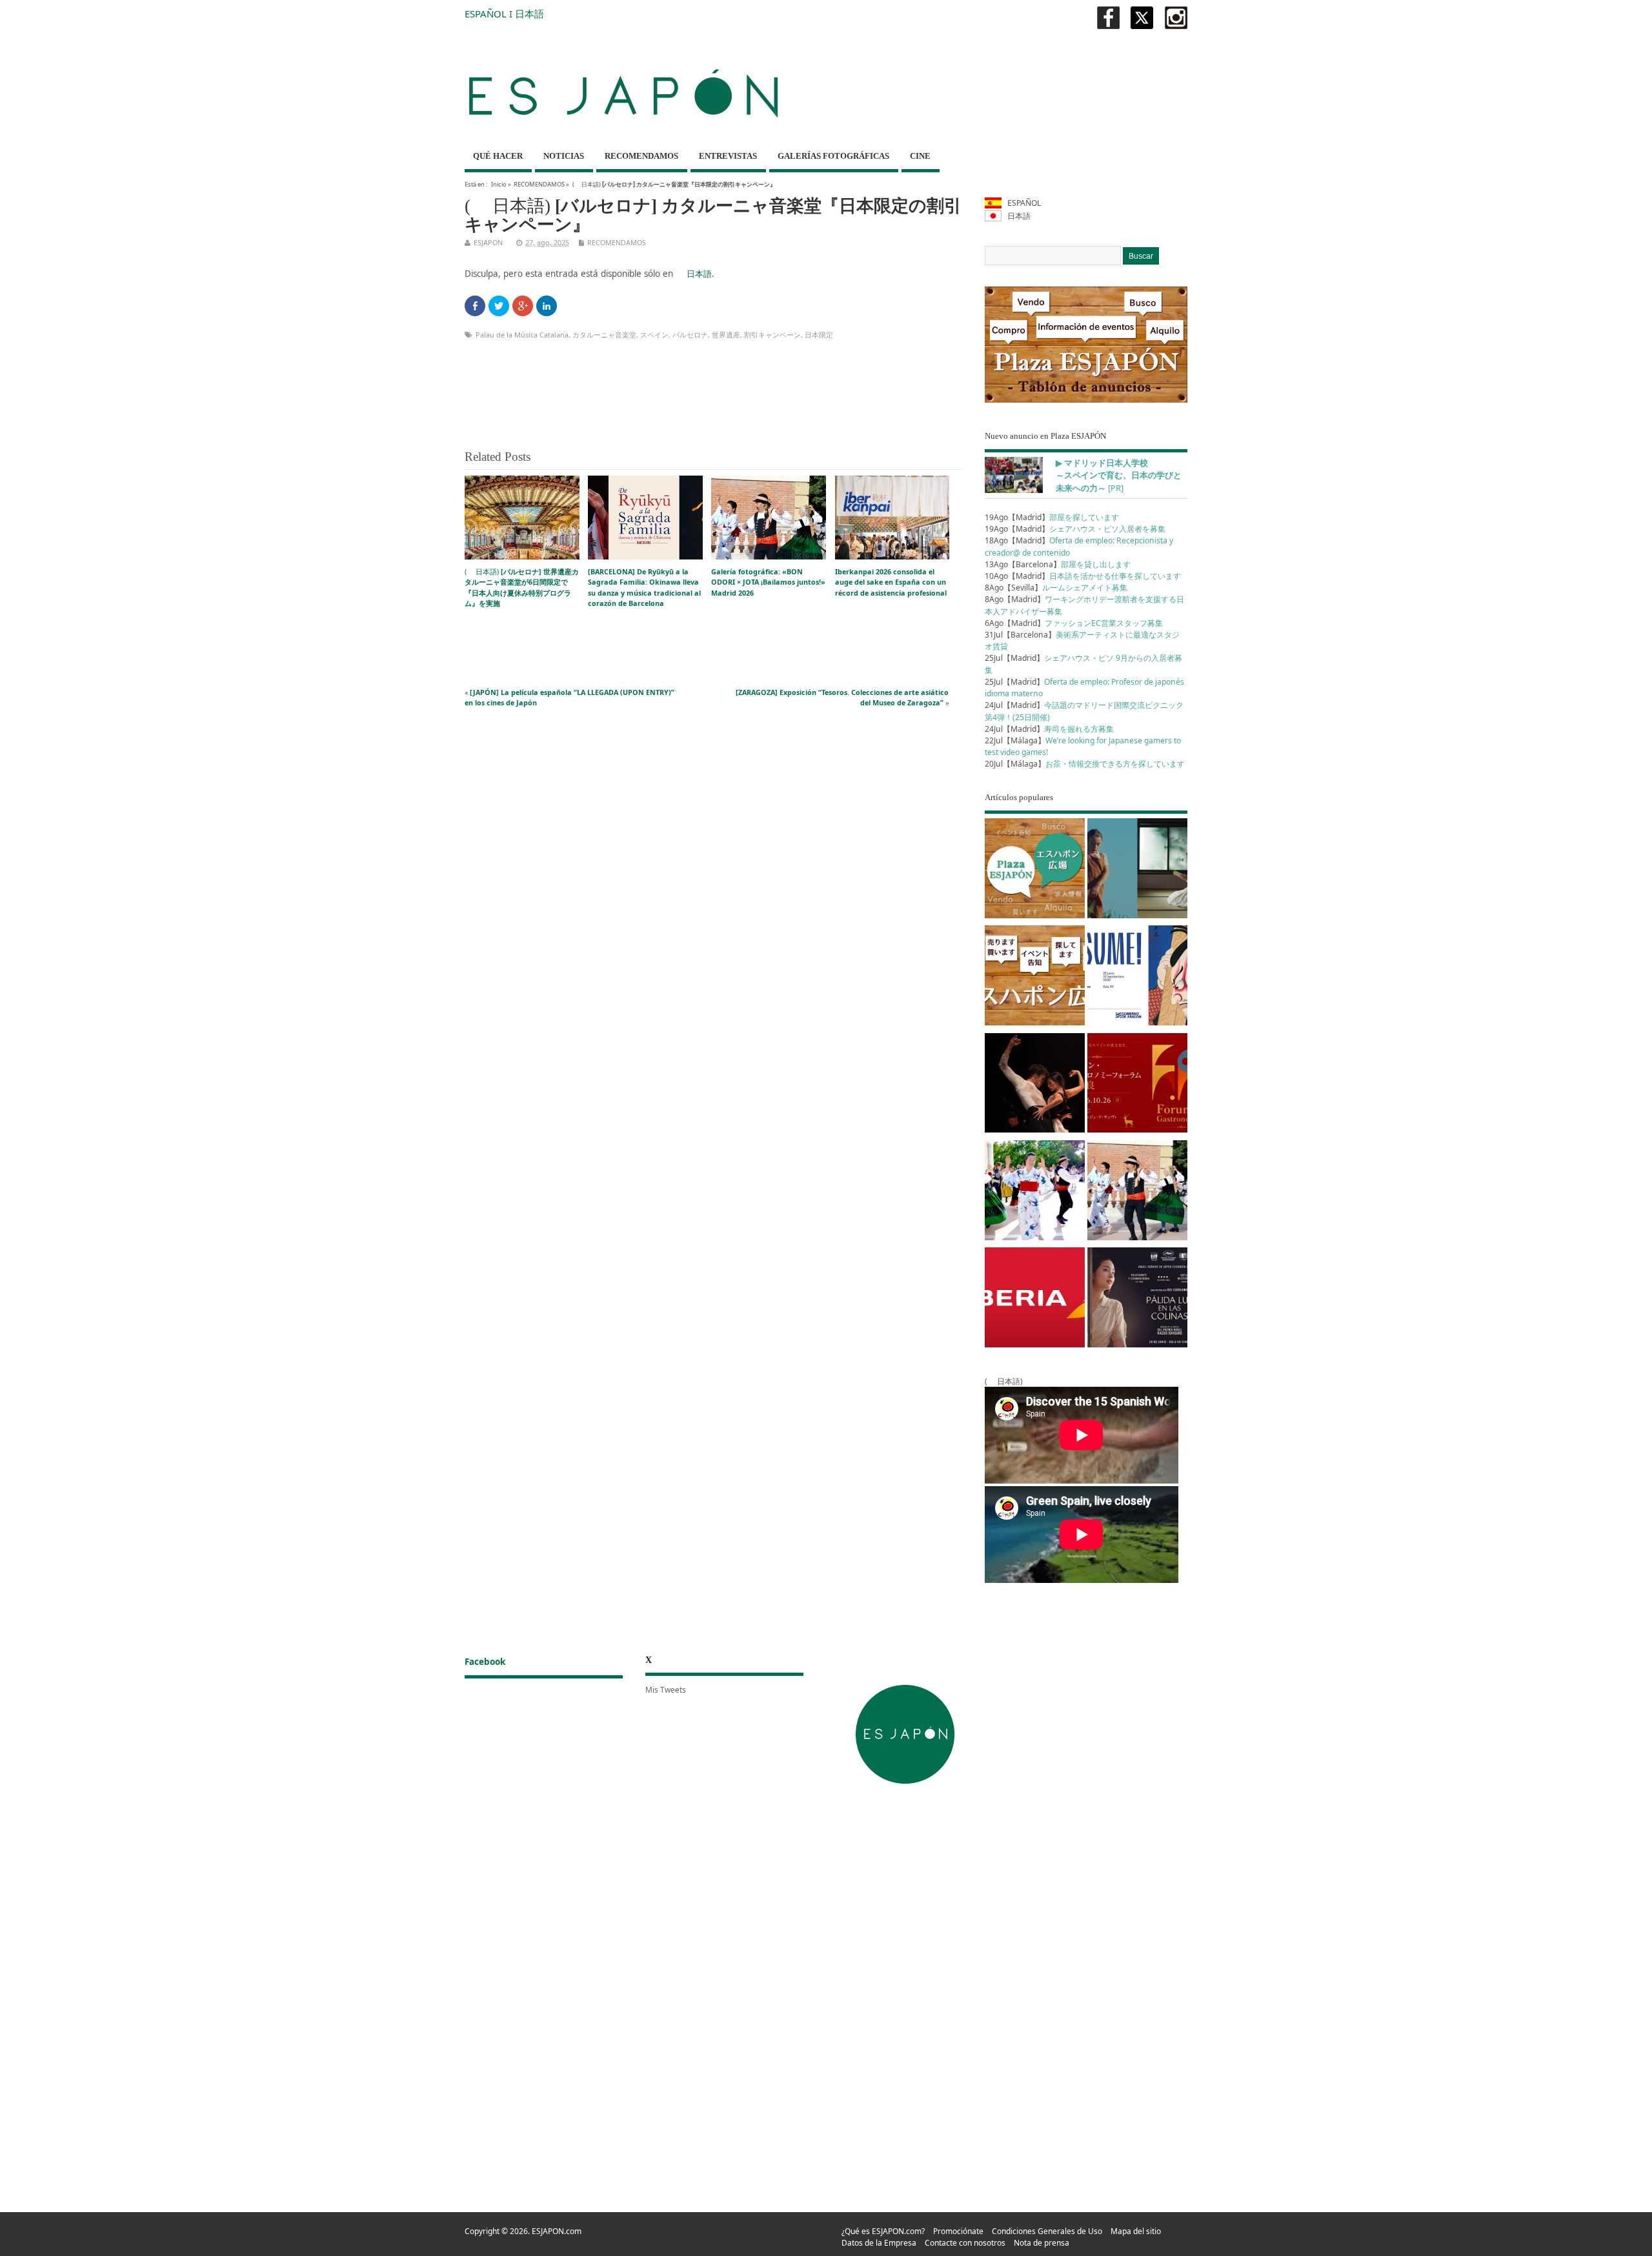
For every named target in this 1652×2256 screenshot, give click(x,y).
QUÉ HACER (498, 156)
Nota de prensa (1042, 2243)
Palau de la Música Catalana (522, 335)
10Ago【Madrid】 (1083, 576)
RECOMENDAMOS (641, 156)
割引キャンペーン (772, 335)
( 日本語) (522, 587)
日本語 (529, 14)
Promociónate (958, 2231)
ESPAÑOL (486, 14)
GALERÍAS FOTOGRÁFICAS (833, 156)
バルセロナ (690, 335)
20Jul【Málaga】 (1085, 764)
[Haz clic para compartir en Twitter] (499, 306)
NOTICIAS (564, 156)
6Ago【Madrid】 (1074, 623)
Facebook (485, 1662)
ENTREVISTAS (728, 156)
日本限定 (819, 335)
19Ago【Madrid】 (1052, 517)
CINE (920, 156)
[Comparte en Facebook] (475, 306)
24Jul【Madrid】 (1049, 729)
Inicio (499, 184)
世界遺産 (726, 335)
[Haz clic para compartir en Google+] (523, 306)
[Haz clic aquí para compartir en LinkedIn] (547, 306)
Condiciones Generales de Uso (1047, 2231)
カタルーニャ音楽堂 (604, 335)
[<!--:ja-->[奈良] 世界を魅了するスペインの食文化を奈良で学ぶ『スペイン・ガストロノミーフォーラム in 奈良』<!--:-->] (1137, 1085)
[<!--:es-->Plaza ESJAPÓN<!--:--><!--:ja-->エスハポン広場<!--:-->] (1035, 871)
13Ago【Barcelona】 (1058, 564)
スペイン (654, 335)
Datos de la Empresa (879, 2243)
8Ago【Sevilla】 (1056, 588)
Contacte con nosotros (965, 2243)
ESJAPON (488, 242)
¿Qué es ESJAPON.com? (883, 2231)
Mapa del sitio (1136, 2231)
